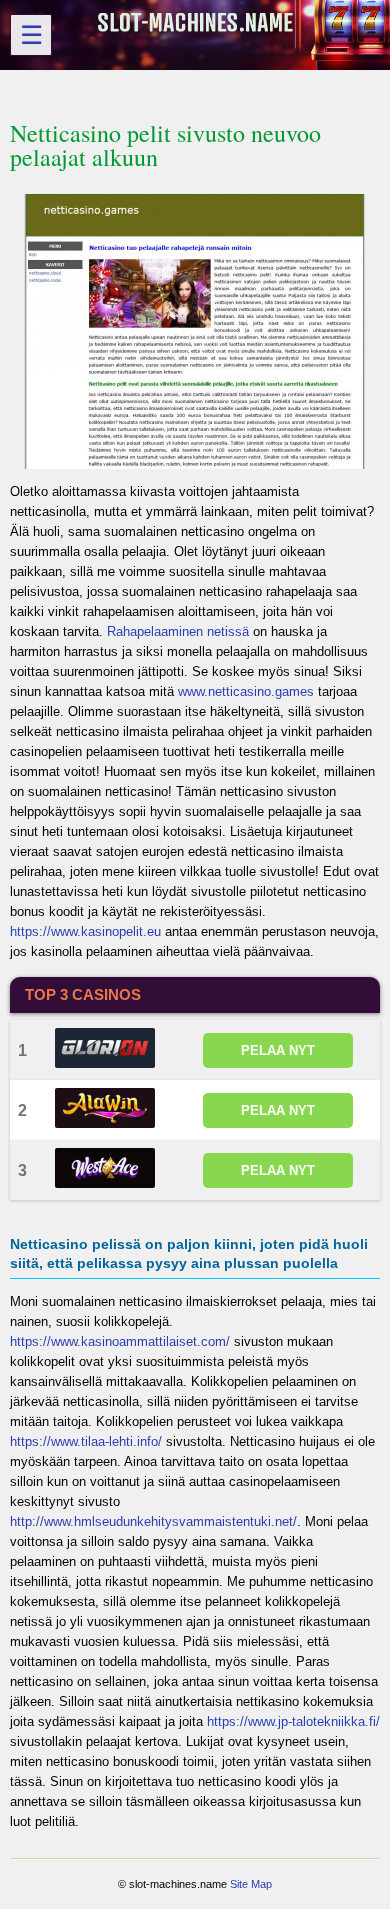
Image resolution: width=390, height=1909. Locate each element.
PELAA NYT (278, 1050)
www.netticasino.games (246, 691)
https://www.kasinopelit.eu (85, 931)
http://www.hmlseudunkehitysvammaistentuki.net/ (153, 1521)
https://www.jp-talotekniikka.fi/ (293, 1721)
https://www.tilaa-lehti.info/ (86, 1441)
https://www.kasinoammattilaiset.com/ (120, 1341)
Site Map (251, 1884)
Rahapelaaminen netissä (178, 631)
